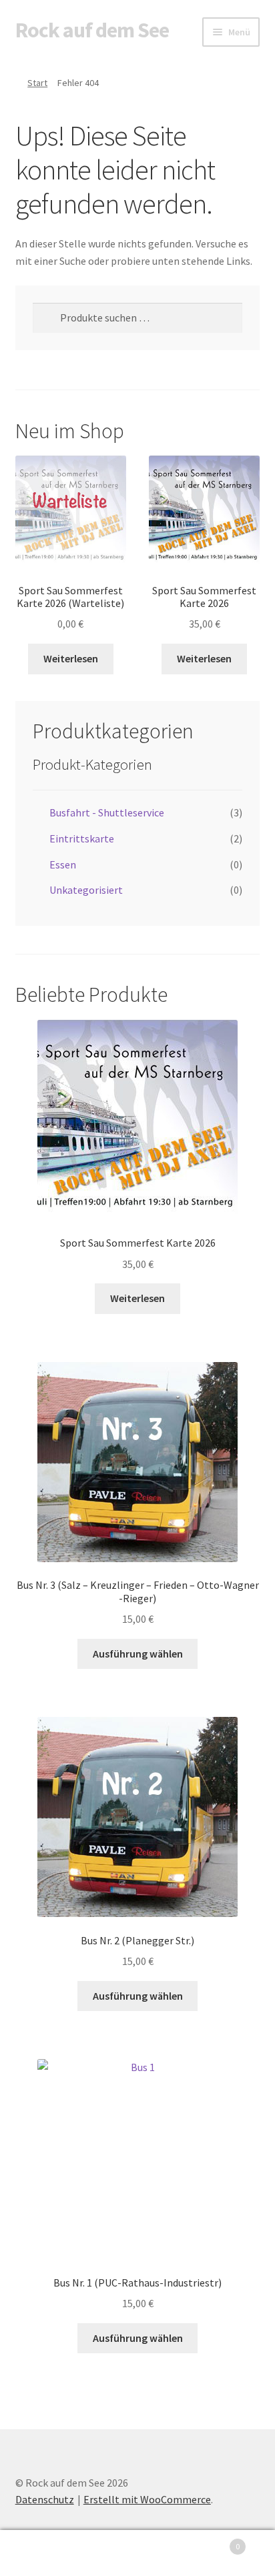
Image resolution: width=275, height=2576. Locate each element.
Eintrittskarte (82, 838)
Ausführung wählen (138, 1654)
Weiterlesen (71, 658)
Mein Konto (46, 2553)
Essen (63, 864)
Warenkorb (212, 2542)
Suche (137, 2553)
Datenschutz (45, 2499)
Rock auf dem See (92, 30)
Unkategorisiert (86, 890)
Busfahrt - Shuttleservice (107, 812)
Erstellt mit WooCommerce (147, 2499)
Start (37, 83)
